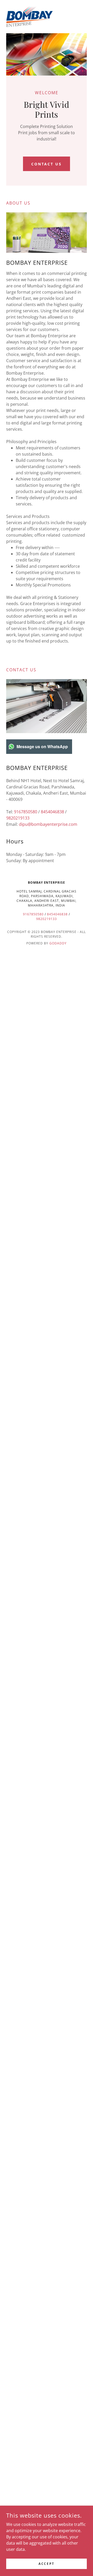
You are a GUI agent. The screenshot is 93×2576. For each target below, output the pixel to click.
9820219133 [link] (18, 818)
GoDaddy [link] (58, 943)
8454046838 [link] (52, 812)
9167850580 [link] (26, 812)
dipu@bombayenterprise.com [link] (48, 824)
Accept (46, 2564)
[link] (29, 17)
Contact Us (47, 164)
